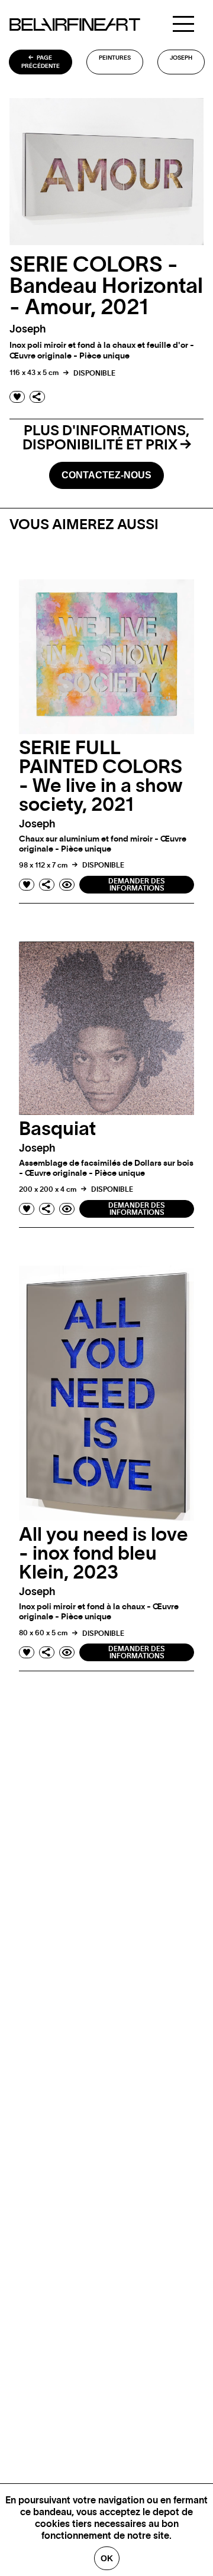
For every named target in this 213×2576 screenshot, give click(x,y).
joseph (181, 58)
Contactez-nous (106, 475)
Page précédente (41, 62)
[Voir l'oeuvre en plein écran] (67, 885)
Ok (107, 2558)
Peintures (115, 58)
